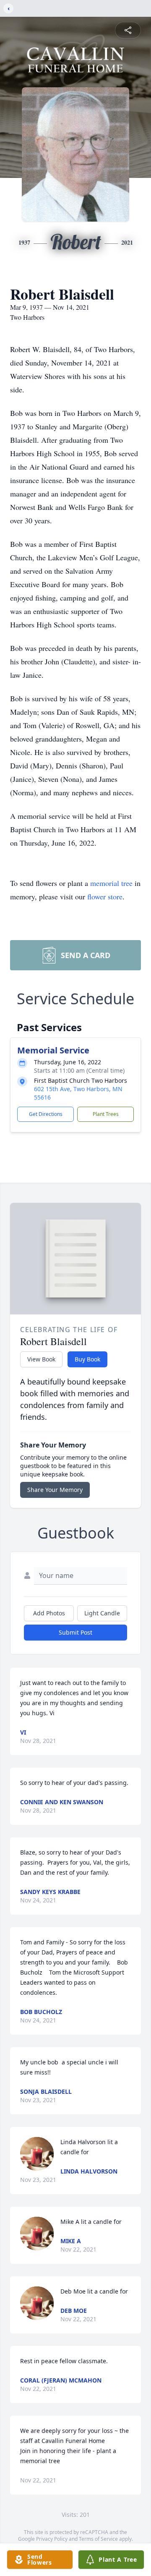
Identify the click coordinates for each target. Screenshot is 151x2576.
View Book (41, 1359)
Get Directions (46, 1114)
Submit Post (75, 1632)
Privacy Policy (52, 2539)
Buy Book (87, 1359)
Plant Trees (106, 1114)
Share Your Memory (55, 1490)
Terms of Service (98, 2539)
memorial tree (111, 883)
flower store (105, 896)
